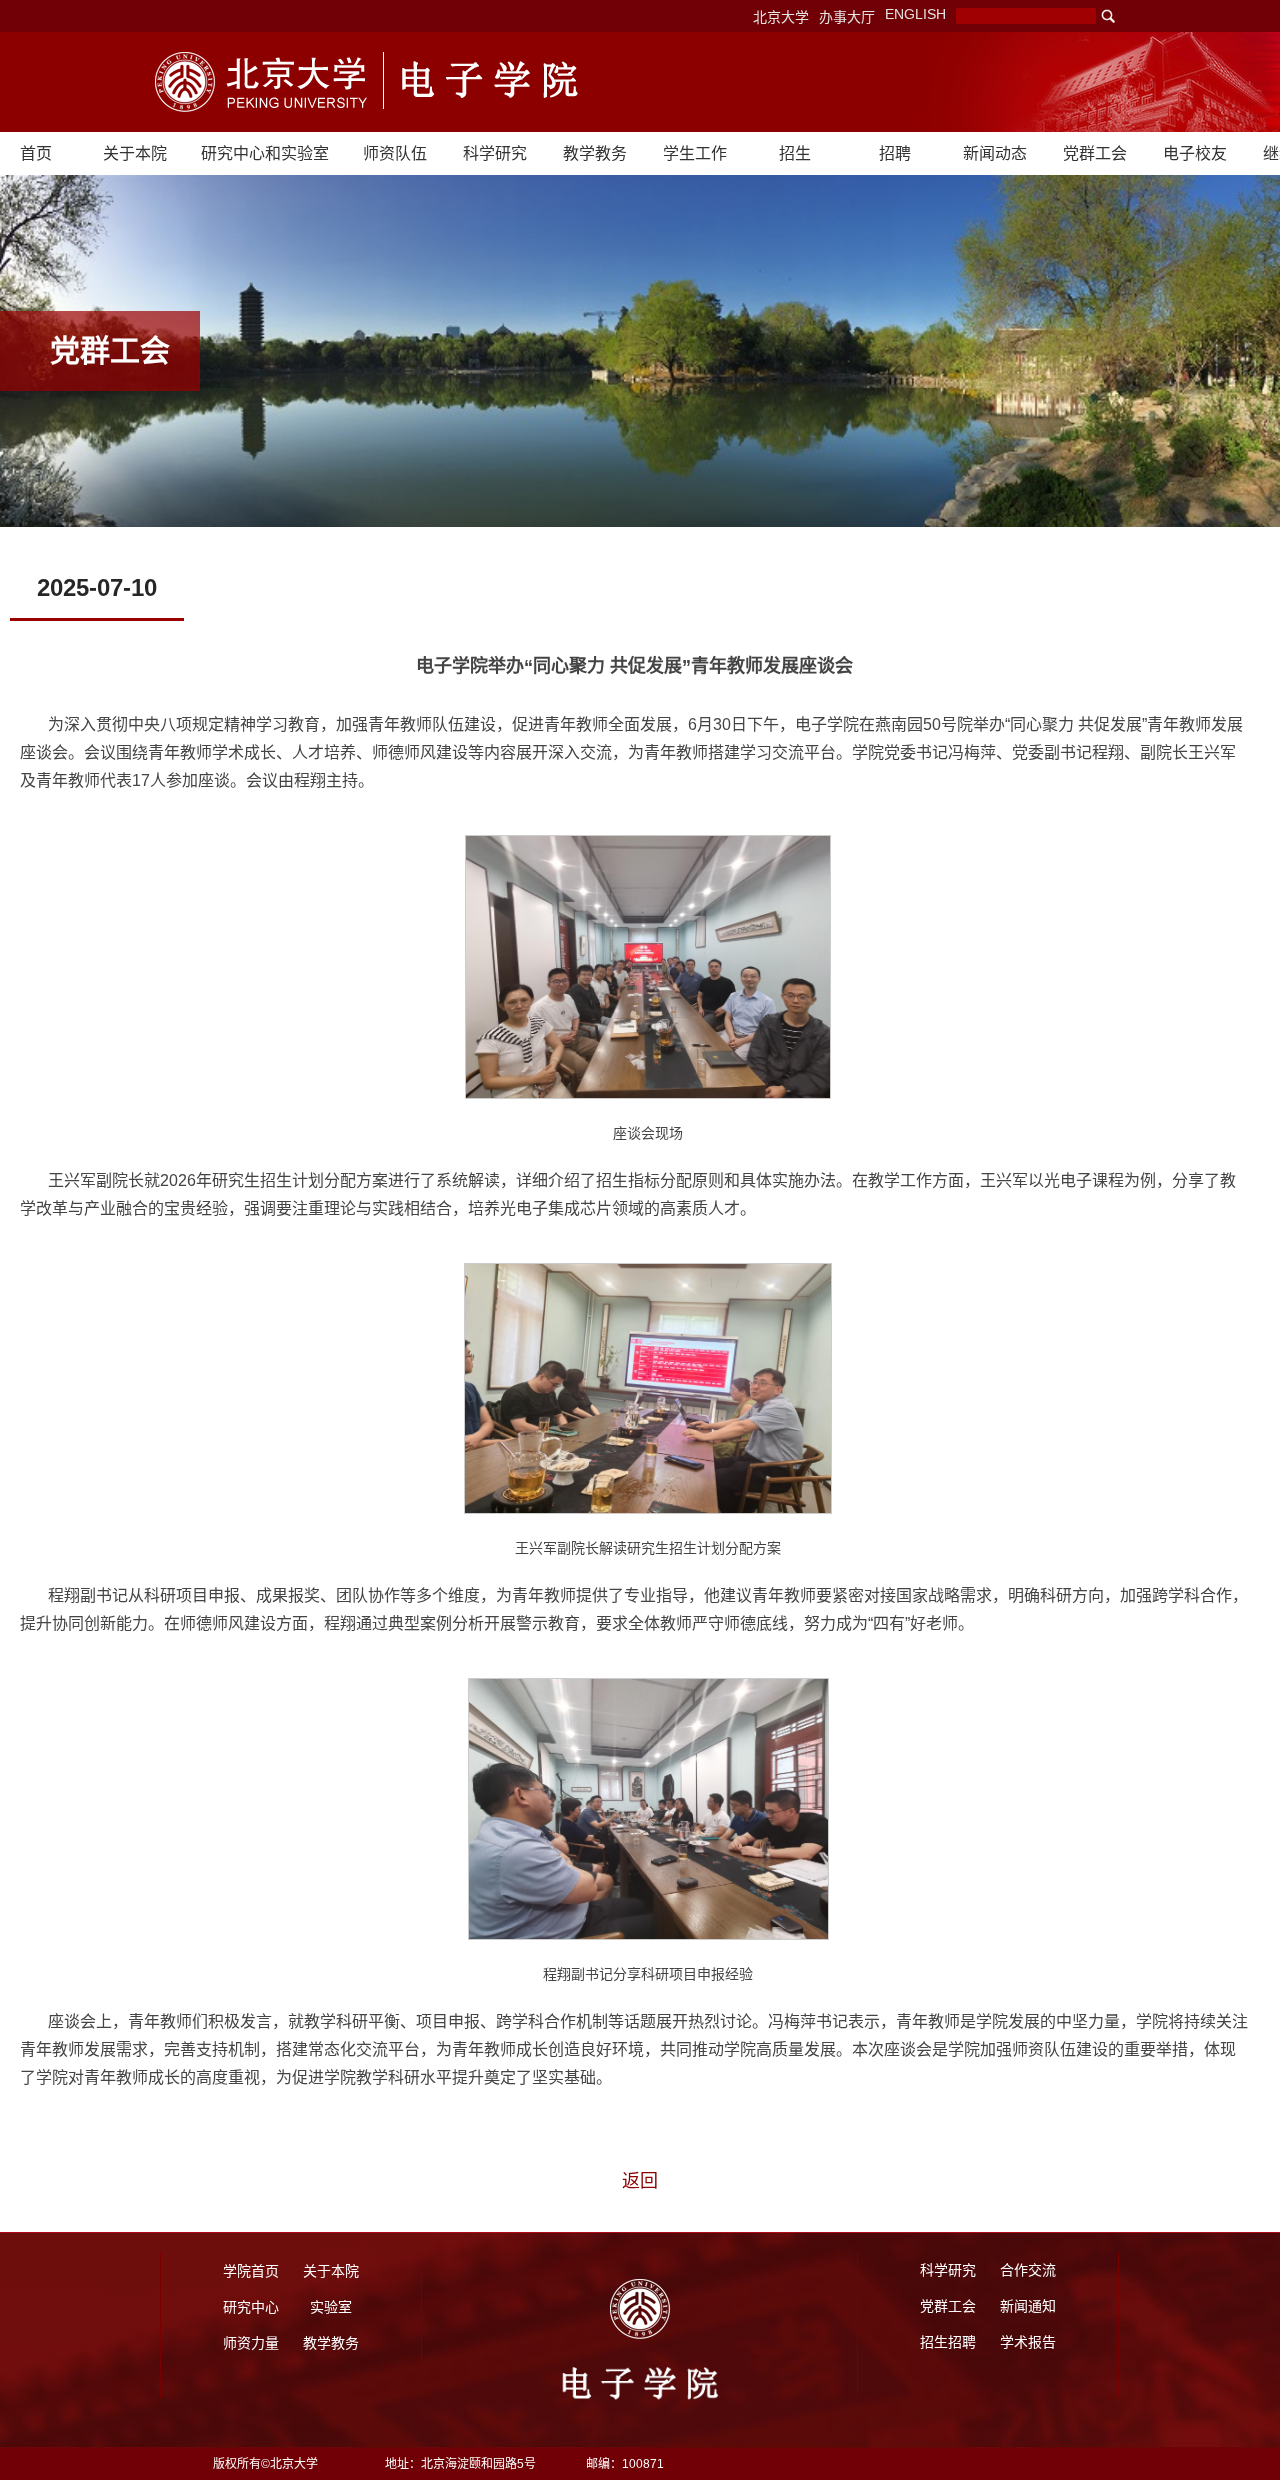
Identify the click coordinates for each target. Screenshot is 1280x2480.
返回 (640, 2181)
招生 (795, 153)
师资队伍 (395, 153)
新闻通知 (1028, 2306)
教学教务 (595, 153)
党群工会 (1095, 153)
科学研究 (495, 153)
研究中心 (251, 2307)
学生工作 (695, 153)
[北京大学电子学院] (261, 82)
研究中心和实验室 (265, 153)
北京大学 (781, 17)
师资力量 (251, 2343)
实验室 (331, 2307)
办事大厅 (847, 17)
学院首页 (251, 2271)
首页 (36, 153)
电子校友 (1195, 153)
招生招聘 (948, 2342)
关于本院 (135, 153)
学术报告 (1028, 2342)
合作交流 (1028, 2270)
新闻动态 (995, 153)
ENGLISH (915, 14)
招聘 (895, 153)
